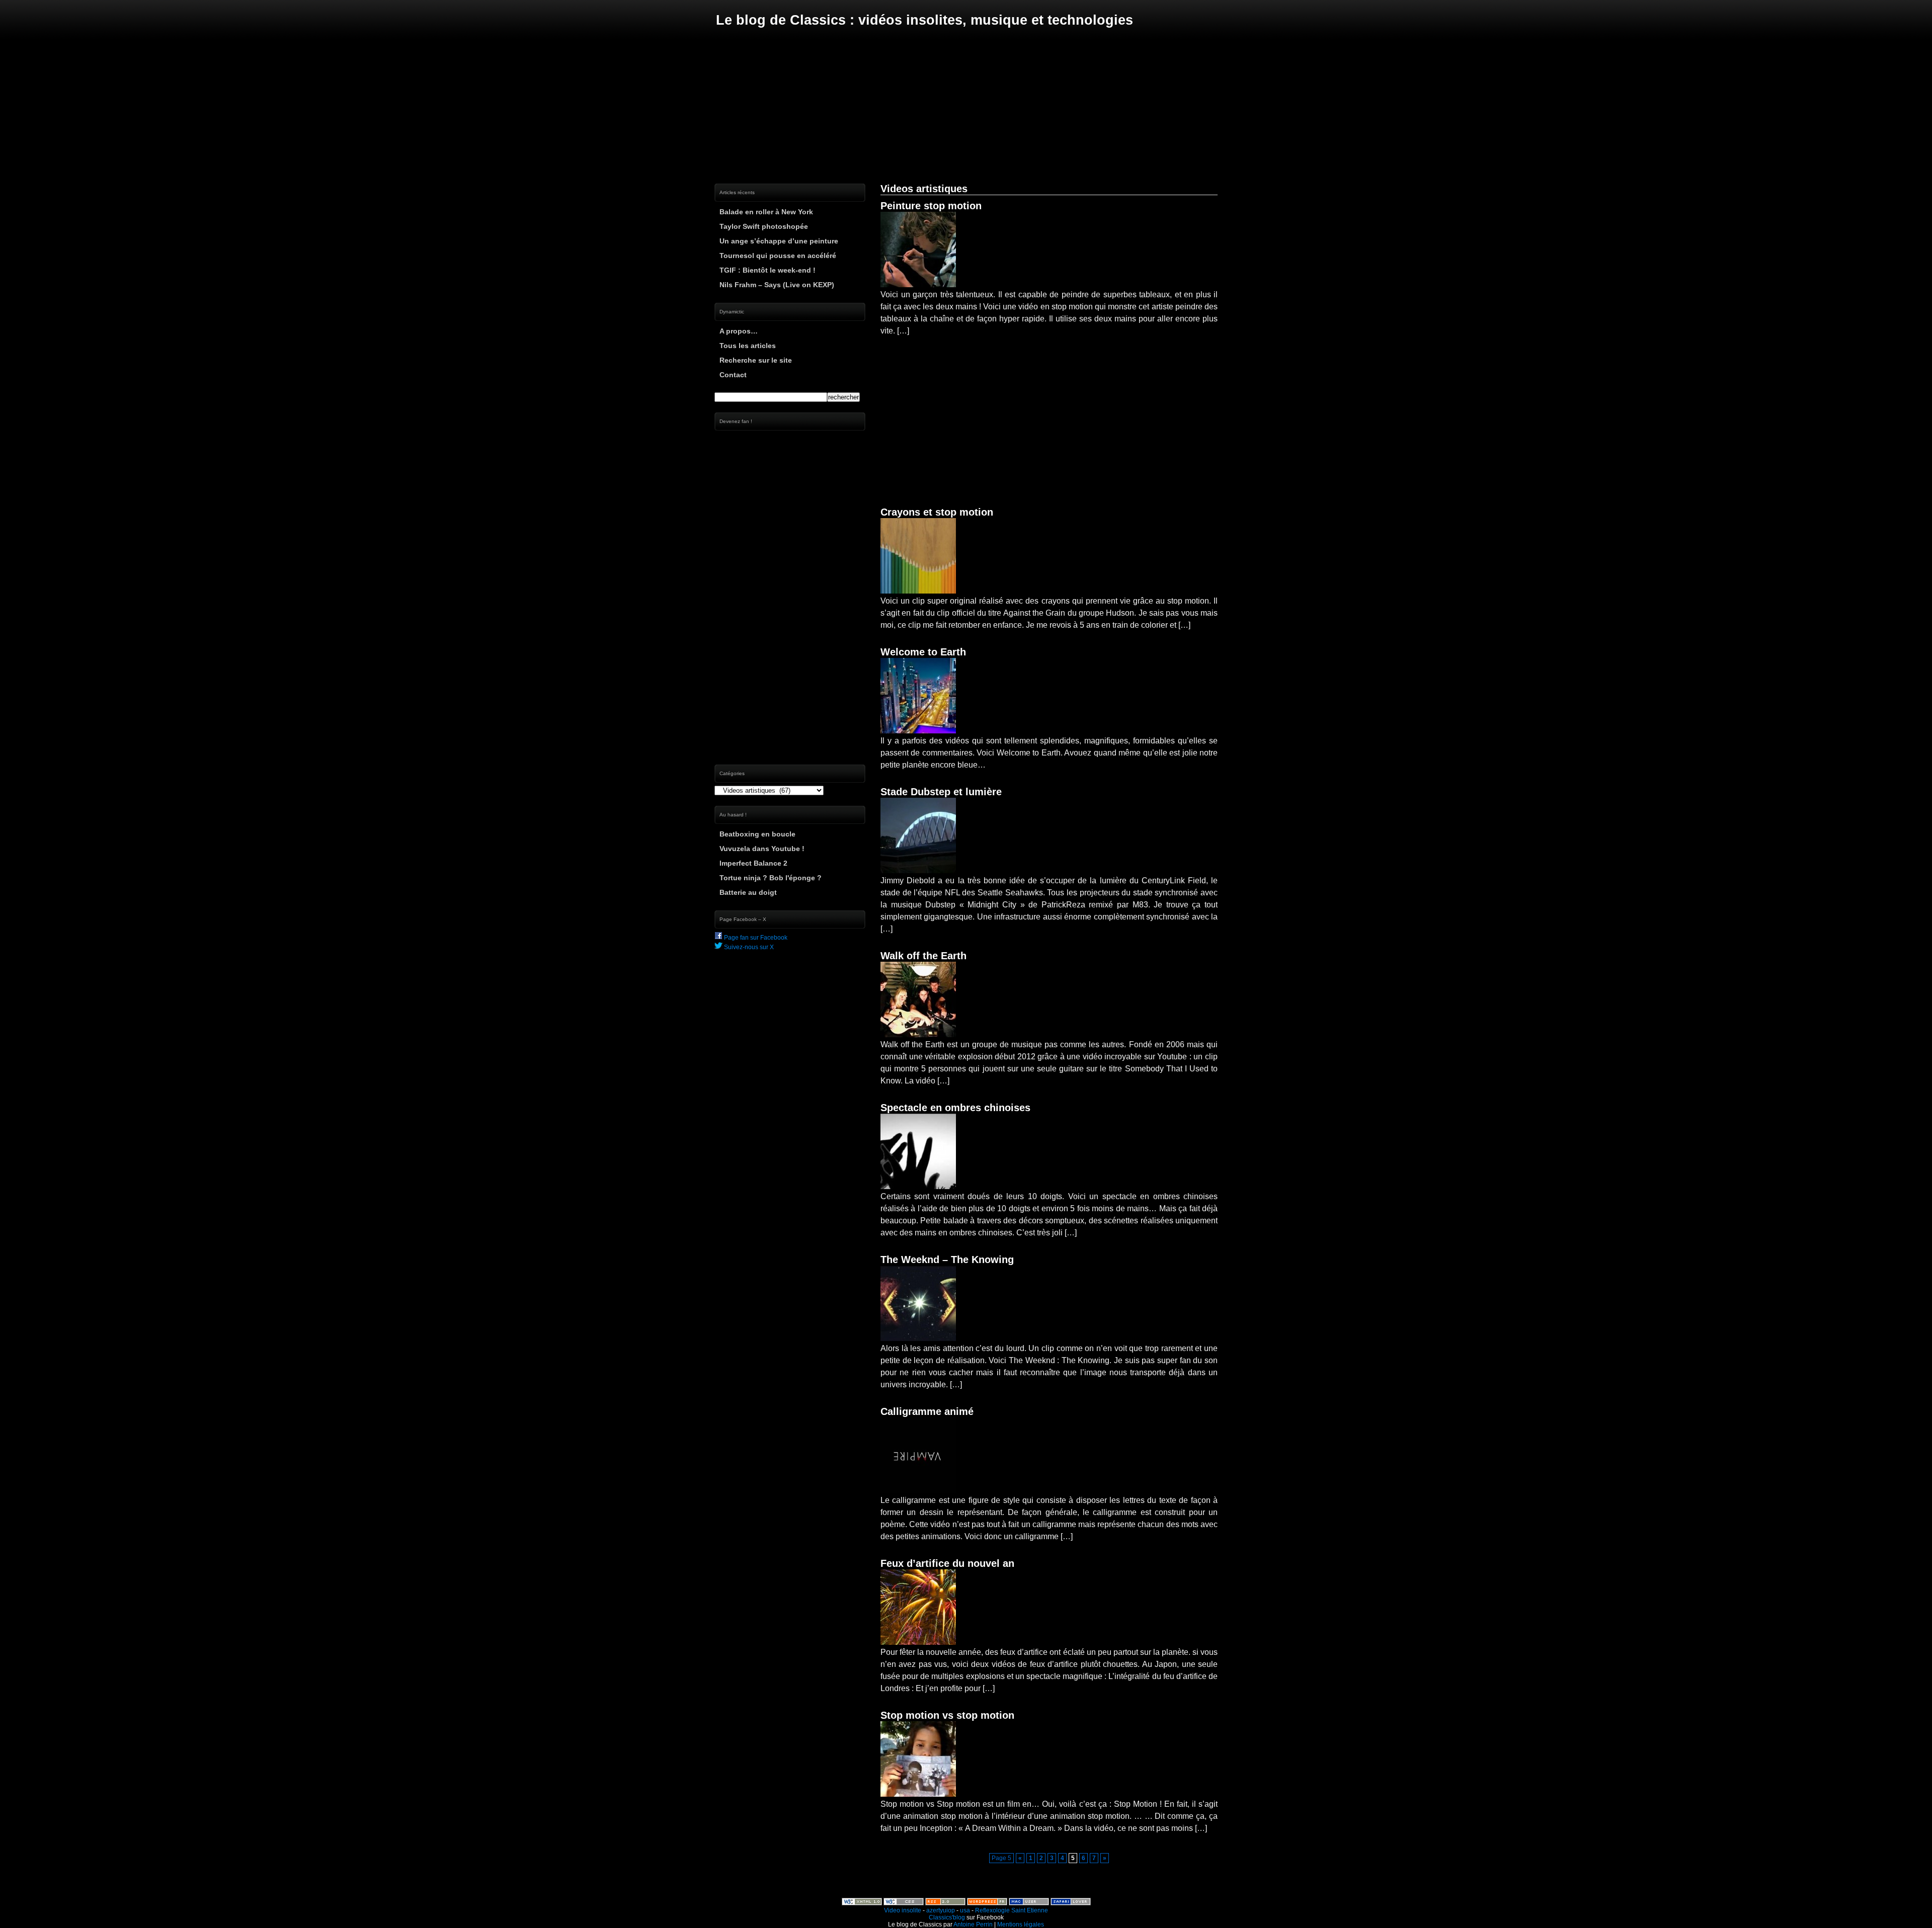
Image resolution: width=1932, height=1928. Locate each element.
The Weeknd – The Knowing (947, 1260)
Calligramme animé (927, 1411)
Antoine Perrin (973, 1924)
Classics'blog (947, 1917)
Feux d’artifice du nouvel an (947, 1563)
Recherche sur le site (756, 360)
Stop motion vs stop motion (947, 1715)
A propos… (739, 331)
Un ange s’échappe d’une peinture (779, 241)
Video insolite (903, 1910)
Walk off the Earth (923, 956)
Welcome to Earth (923, 652)
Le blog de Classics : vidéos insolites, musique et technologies (924, 20)
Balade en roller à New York (766, 212)
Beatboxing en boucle (757, 834)
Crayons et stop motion (937, 512)
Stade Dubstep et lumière (941, 792)
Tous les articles (748, 346)
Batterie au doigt (748, 892)
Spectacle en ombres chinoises (955, 1108)
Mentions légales (1021, 1924)
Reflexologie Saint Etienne (1012, 1910)
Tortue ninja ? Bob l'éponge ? (771, 878)
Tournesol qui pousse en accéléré (778, 256)
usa (965, 1910)
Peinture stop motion (931, 206)
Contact (733, 375)
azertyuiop (941, 1910)
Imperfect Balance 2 (753, 863)
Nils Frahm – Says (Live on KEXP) (777, 285)
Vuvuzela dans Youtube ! (762, 849)
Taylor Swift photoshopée (764, 226)
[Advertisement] (966, 106)
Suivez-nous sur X (748, 947)
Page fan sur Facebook (755, 938)
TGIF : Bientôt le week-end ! (768, 270)
